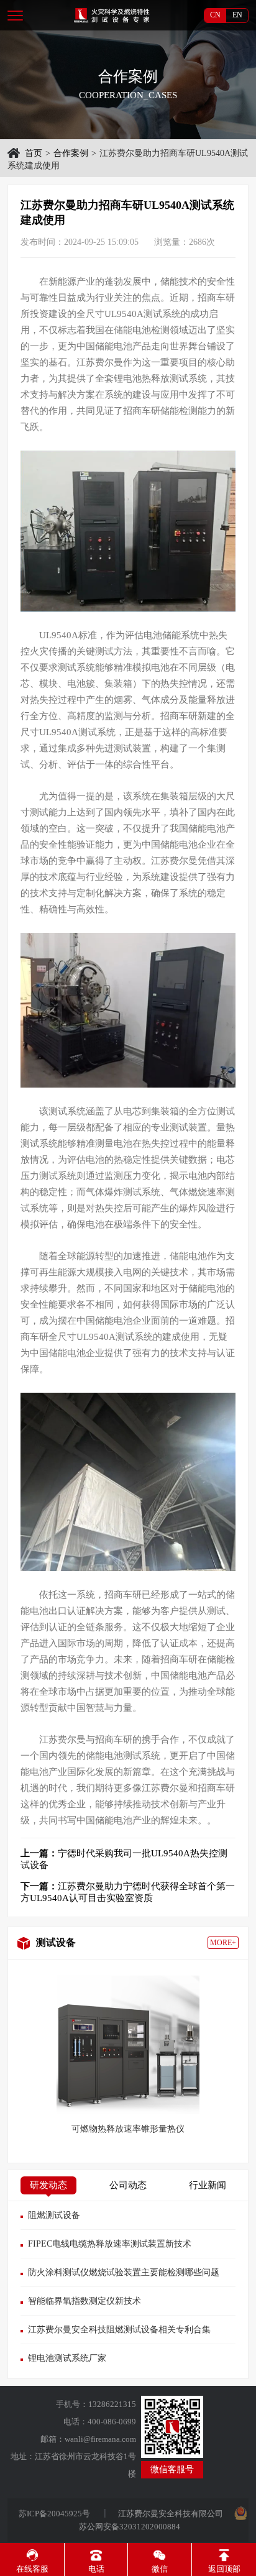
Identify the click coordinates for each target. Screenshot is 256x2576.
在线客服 (32, 2569)
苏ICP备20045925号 (55, 2514)
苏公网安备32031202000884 (130, 2527)
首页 (34, 153)
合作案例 (71, 153)
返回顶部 (224, 2569)
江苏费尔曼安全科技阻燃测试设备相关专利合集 (119, 2330)
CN (215, 15)
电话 (96, 2569)
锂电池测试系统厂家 (67, 2358)
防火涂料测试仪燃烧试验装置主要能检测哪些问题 (124, 2272)
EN (237, 15)
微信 (160, 2569)
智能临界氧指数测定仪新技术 (85, 2301)
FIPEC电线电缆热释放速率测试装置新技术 (110, 2244)
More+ (223, 1943)
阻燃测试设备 (54, 2215)
